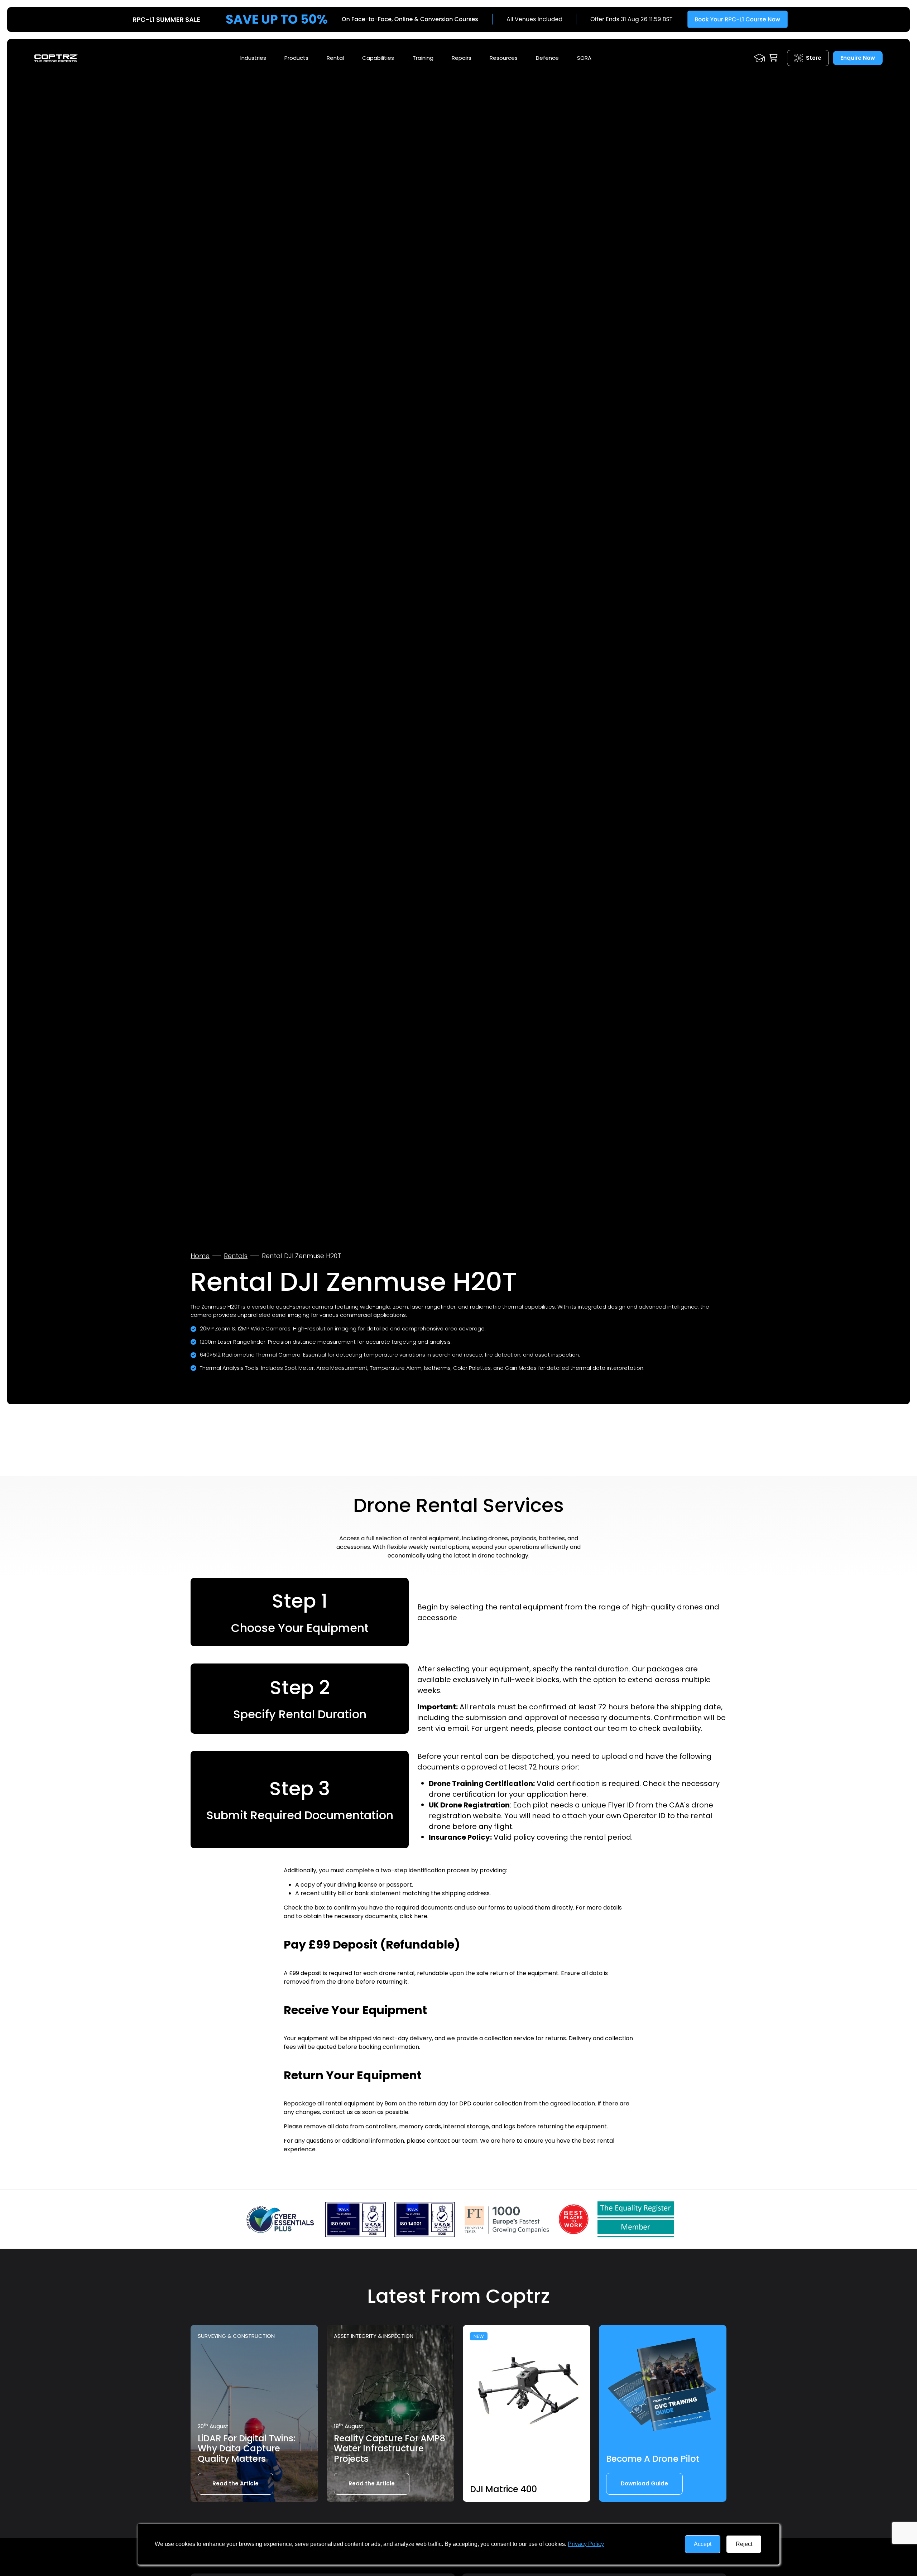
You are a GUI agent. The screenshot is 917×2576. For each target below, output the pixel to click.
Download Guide (644, 2483)
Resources (504, 58)
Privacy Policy (586, 2544)
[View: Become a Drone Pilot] (663, 2389)
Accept (703, 2544)
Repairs (462, 58)
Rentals (236, 1256)
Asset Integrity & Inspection (374, 2336)
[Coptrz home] (56, 58)
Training (423, 58)
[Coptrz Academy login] (759, 58)
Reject (744, 2544)
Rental (335, 58)
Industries (253, 58)
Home (200, 1256)
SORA (584, 58)
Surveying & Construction (236, 2336)
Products (296, 58)
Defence (547, 58)
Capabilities (378, 58)
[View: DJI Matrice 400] (527, 2389)
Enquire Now (858, 58)
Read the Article (236, 2483)
